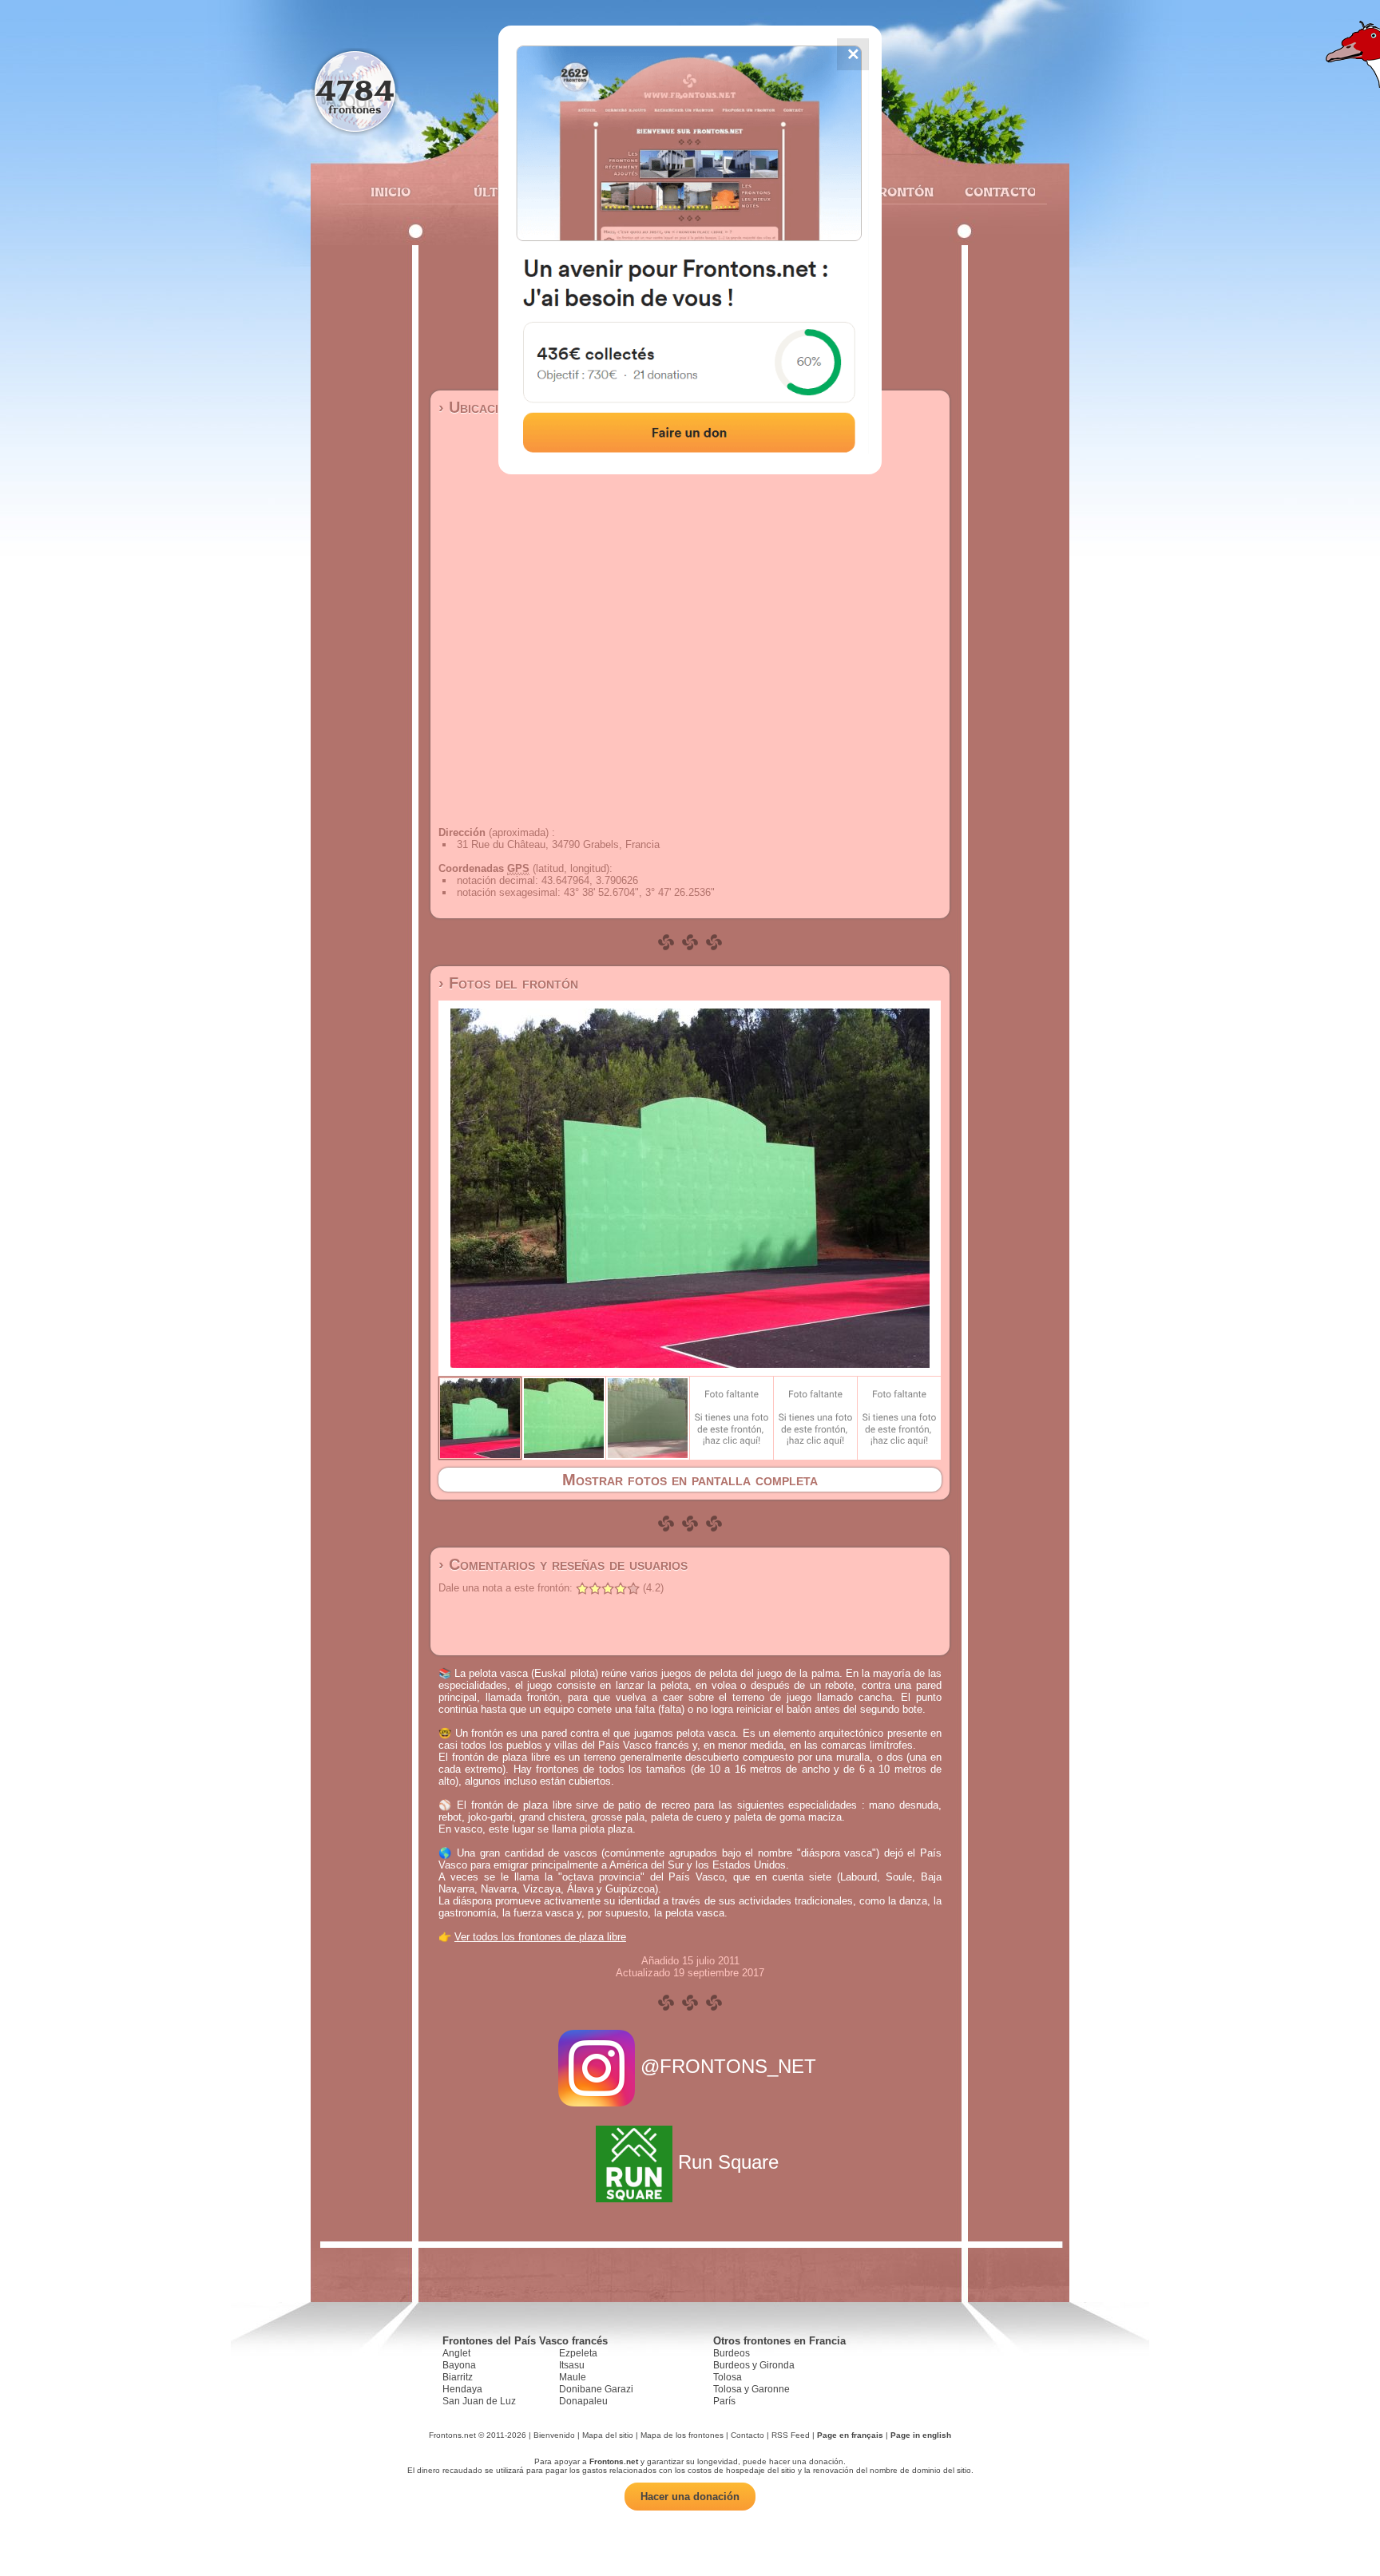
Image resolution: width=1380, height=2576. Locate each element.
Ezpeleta (578, 2353)
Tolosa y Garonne (751, 2389)
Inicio (391, 192)
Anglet (456, 2353)
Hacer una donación (690, 2497)
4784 (355, 90)
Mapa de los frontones (682, 2435)
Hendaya (462, 2389)
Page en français (850, 2435)
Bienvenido (554, 2435)
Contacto (994, 192)
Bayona (459, 2365)
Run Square (728, 2162)
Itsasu (572, 2365)
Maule (573, 2377)
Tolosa (728, 2377)
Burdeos (732, 2353)
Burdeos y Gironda (754, 2365)
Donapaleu (583, 2401)
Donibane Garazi (596, 2389)
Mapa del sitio (608, 2435)
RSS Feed (791, 2435)
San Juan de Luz (479, 2401)
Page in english (921, 2435)
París (724, 2401)
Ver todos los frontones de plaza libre (540, 1937)
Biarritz (458, 2377)
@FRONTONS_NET (728, 2066)
